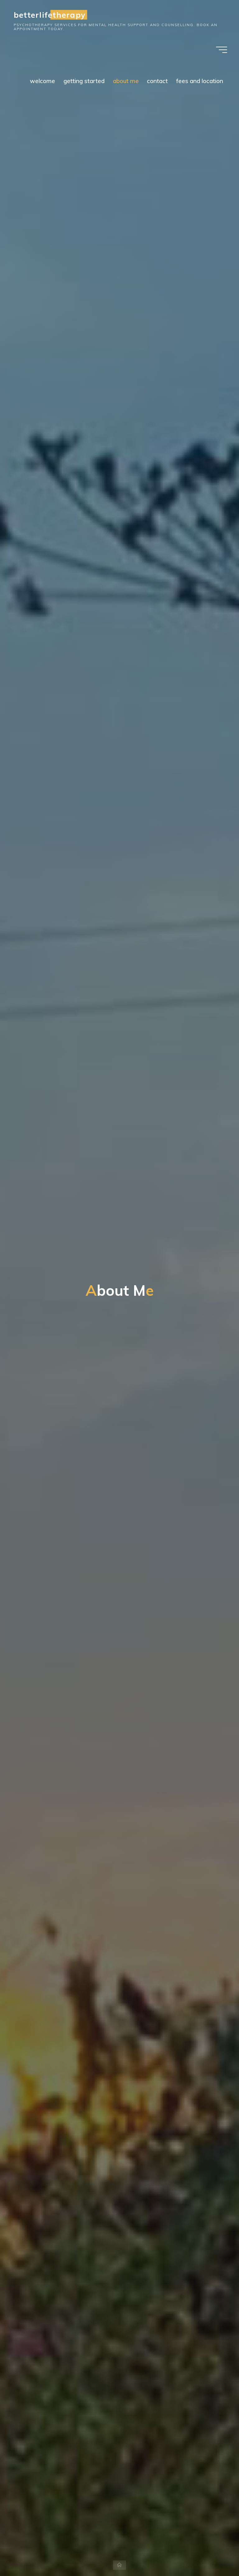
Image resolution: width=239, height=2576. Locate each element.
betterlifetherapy (49, 15)
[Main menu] (222, 50)
